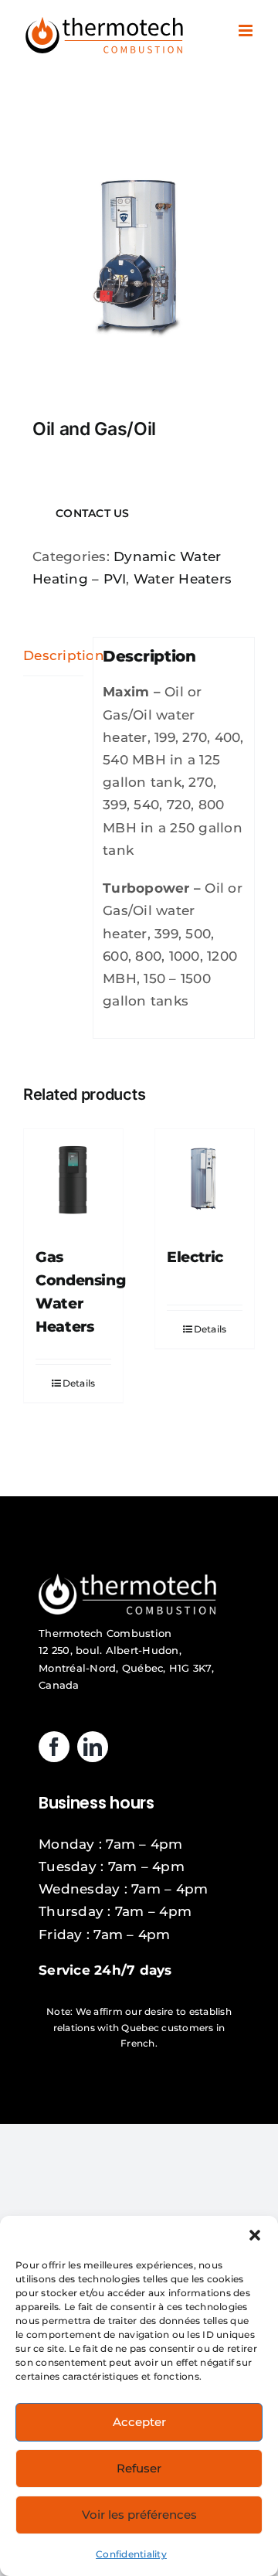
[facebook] (54, 1747)
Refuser (139, 2468)
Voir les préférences (139, 2515)
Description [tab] (53, 655)
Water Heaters (183, 579)
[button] (255, 2235)
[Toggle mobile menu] (247, 31)
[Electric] (205, 1179)
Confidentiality (131, 2554)
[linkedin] (93, 1747)
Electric (195, 1257)
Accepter (139, 2422)
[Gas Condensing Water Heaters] (73, 1179)
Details (79, 1383)
